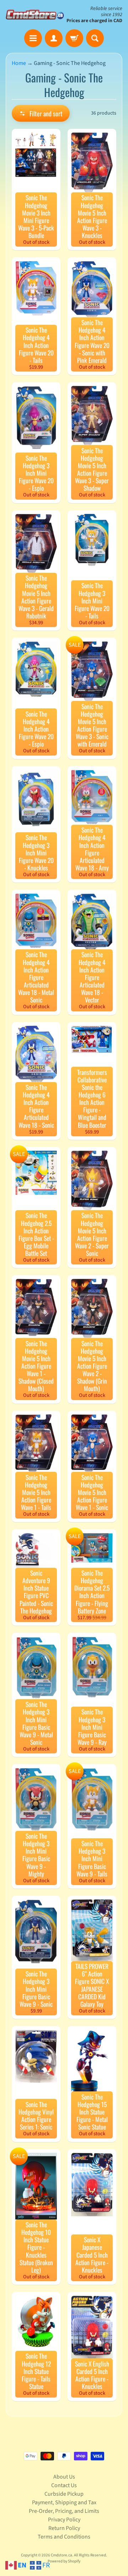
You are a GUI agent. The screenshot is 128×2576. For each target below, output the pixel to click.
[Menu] (33, 38)
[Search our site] (95, 38)
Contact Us (64, 2485)
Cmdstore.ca (62, 2555)
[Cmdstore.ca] (35, 14)
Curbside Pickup (64, 2494)
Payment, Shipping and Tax (64, 2502)
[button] (41, 113)
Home (19, 63)
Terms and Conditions (64, 2537)
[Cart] (74, 38)
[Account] (54, 38)
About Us (64, 2477)
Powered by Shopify (64, 2561)
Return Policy (64, 2528)
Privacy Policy (64, 2520)
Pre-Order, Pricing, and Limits (64, 2511)
